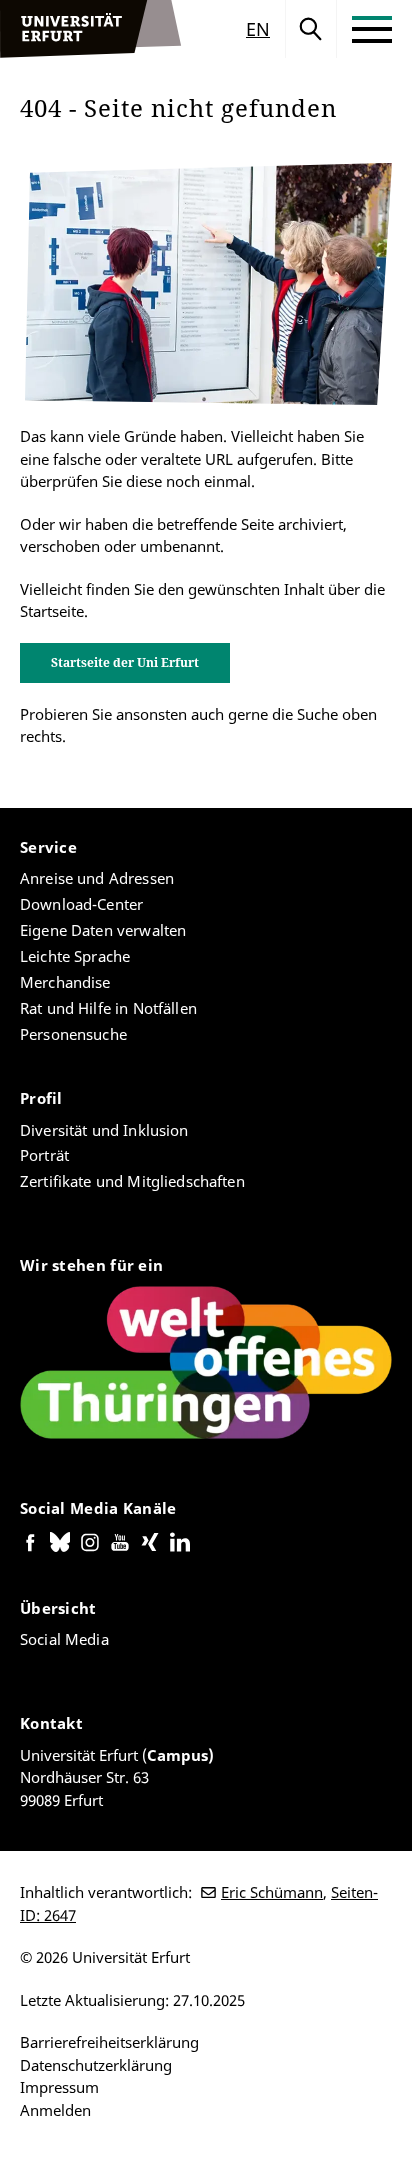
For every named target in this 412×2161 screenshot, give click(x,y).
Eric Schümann (272, 1892)
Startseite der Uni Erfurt (125, 662)
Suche (311, 29)
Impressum (59, 2087)
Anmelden (55, 2110)
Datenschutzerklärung (96, 2065)
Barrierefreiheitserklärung (109, 2042)
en (258, 29)
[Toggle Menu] (372, 29)
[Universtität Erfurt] (91, 29)
